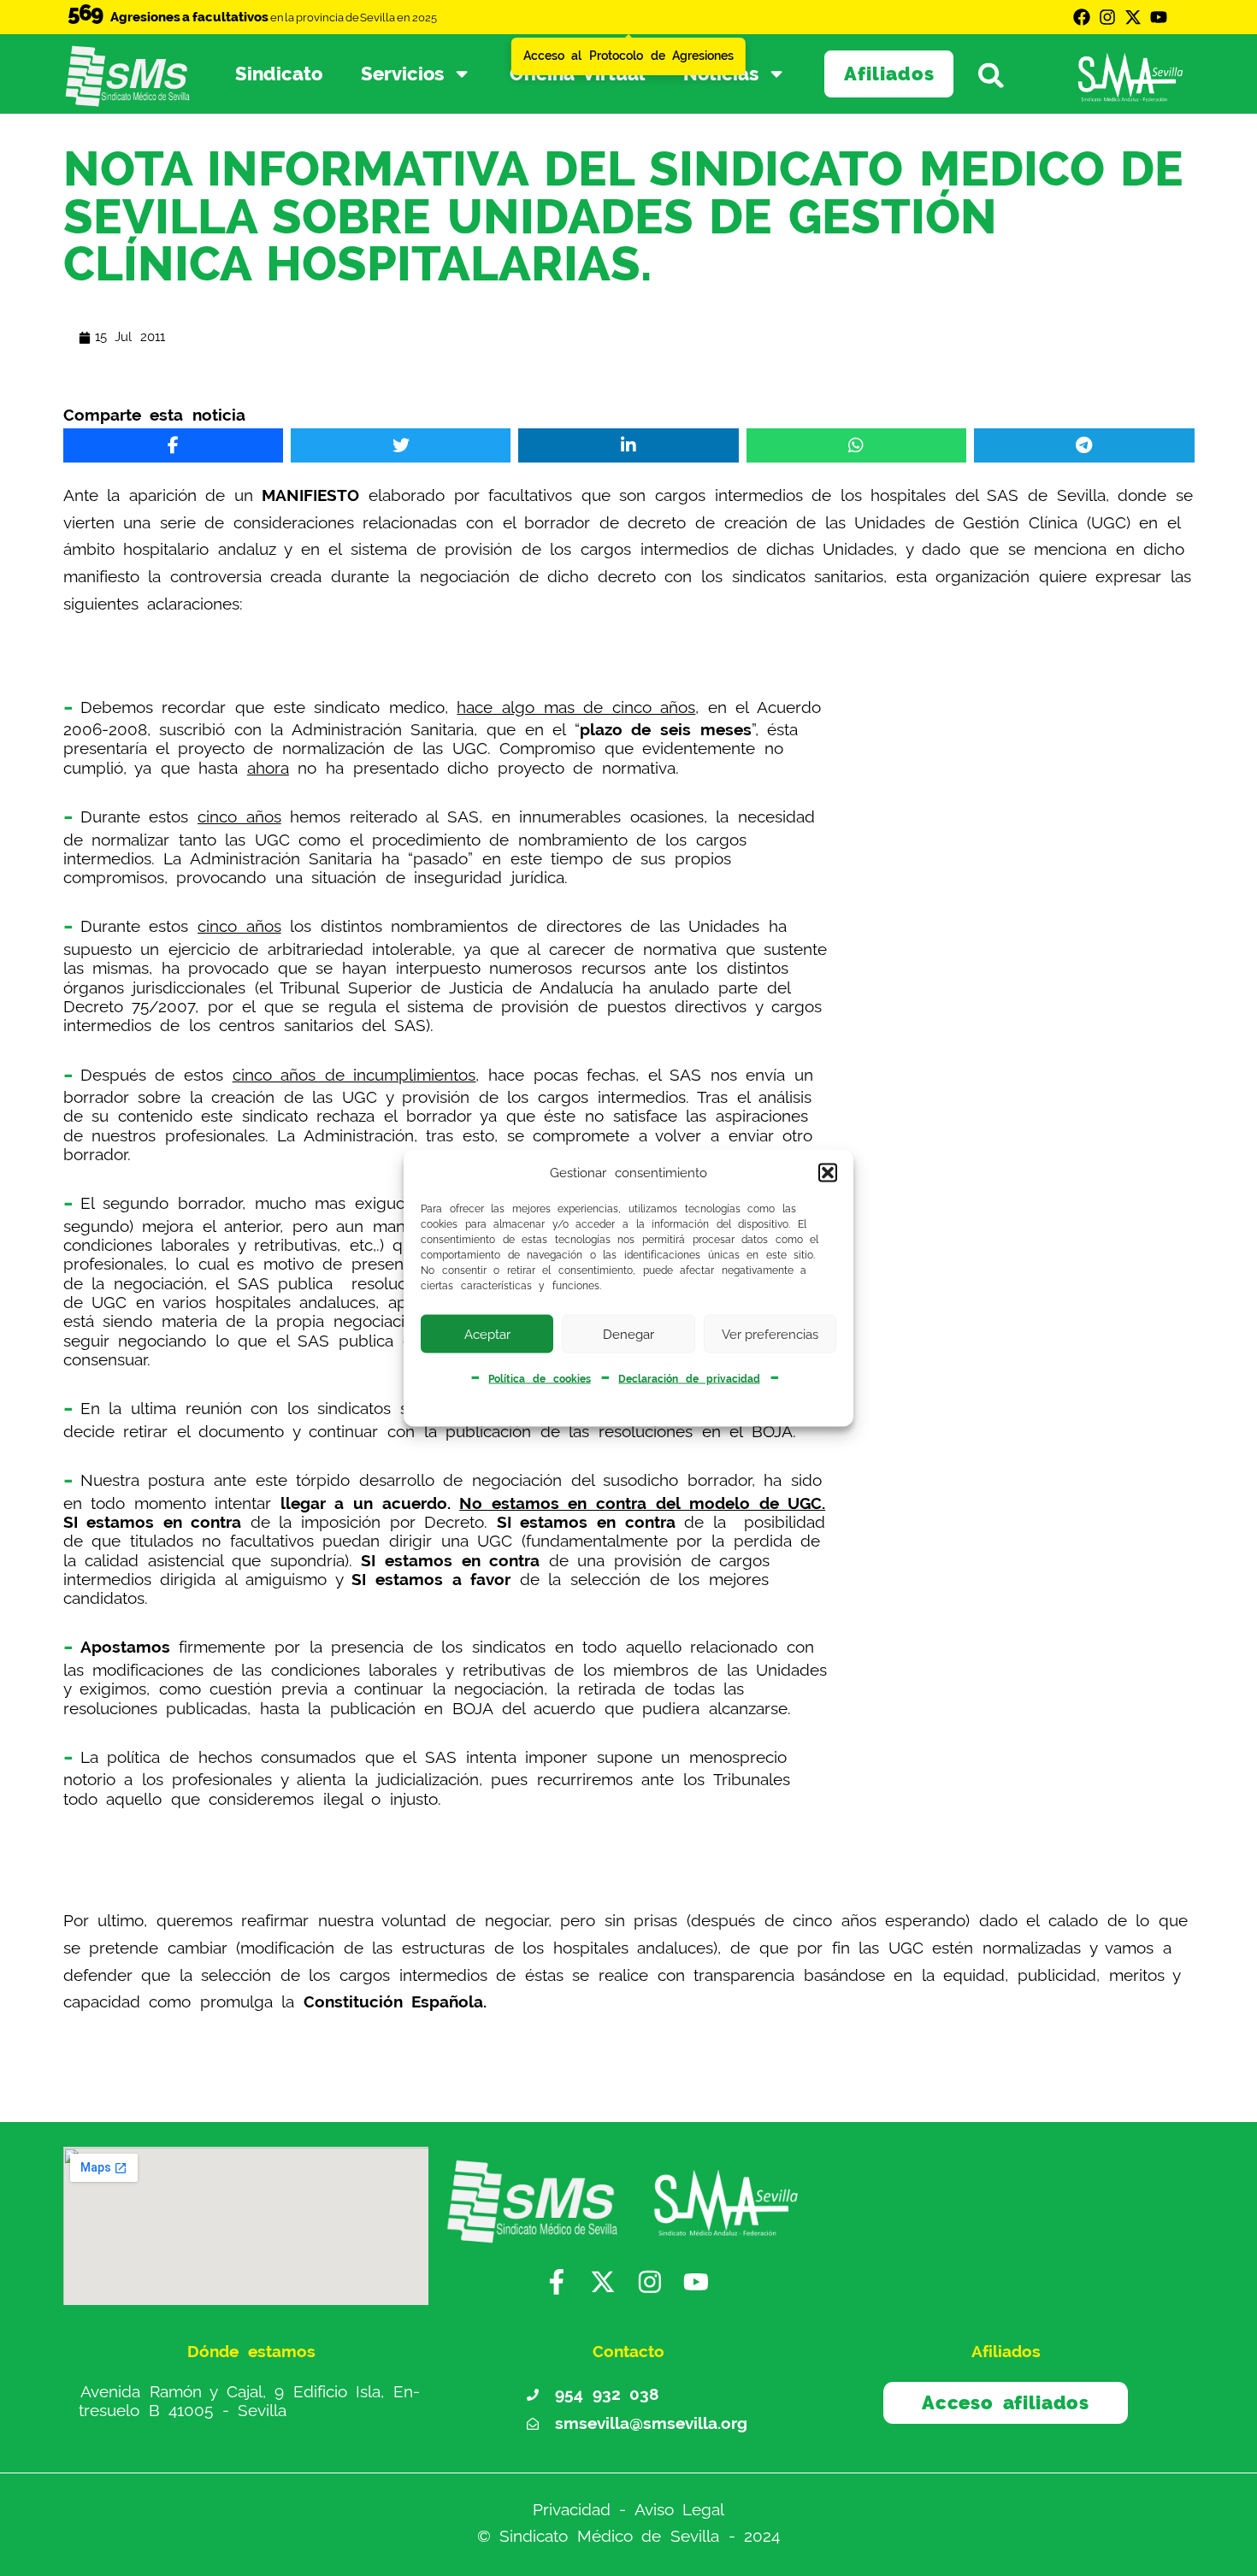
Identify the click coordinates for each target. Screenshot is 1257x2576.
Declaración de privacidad (689, 1379)
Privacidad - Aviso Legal (629, 2510)
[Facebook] (1082, 17)
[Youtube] (1159, 17)
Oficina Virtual (578, 74)
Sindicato (279, 74)
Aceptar (487, 1334)
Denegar (628, 1334)
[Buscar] (1000, 74)
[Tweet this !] (401, 445)
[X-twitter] (1133, 17)
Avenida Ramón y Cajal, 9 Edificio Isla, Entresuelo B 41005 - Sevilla (249, 2400)
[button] (828, 1173)
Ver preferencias (770, 1334)
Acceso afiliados (1005, 2402)
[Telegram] (1084, 445)
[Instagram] (1107, 17)
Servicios (402, 74)
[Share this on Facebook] (173, 445)
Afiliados (889, 74)
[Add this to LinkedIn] (628, 445)
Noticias (721, 74)
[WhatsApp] (856, 445)
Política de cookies (539, 1379)
